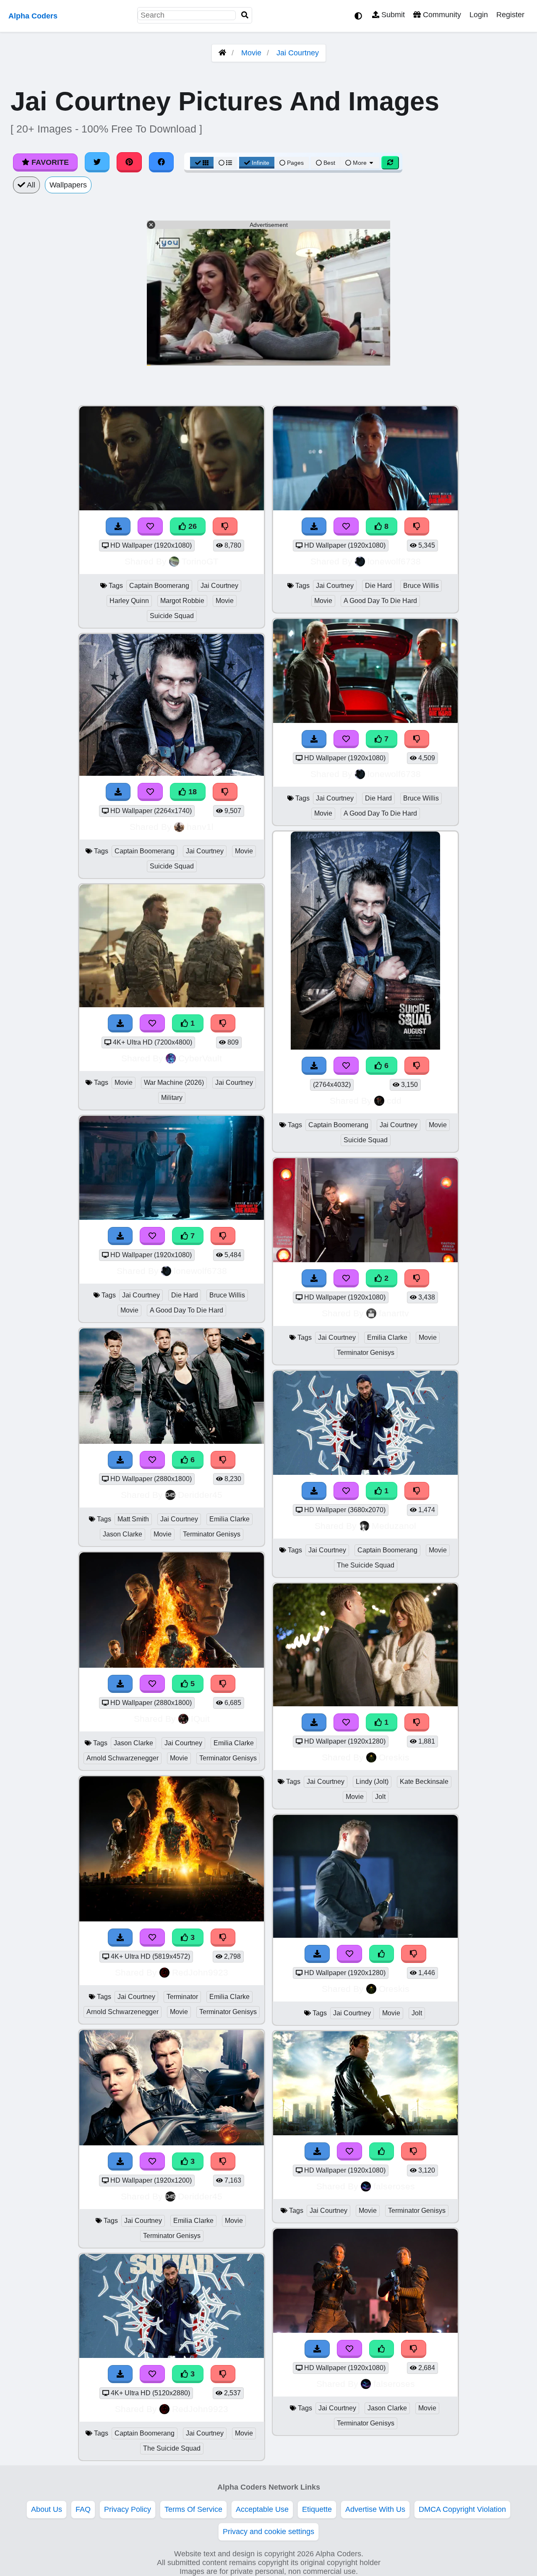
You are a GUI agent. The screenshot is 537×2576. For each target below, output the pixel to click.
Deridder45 (200, 1495)
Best (328, 163)
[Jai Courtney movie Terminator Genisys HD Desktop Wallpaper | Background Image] (365, 2133)
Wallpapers (68, 185)
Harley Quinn (129, 601)
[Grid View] (202, 163)
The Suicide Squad (172, 2448)
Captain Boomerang (159, 586)
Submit (392, 15)
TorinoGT (200, 561)
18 (192, 792)
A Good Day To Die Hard (186, 1310)
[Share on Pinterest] (129, 162)
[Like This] (382, 1954)
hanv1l (200, 827)
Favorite (49, 162)
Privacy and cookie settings (268, 2532)
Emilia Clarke (229, 1519)
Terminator (182, 1997)
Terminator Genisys (212, 1534)
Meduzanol (394, 1526)
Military (172, 1098)
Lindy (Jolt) (372, 1782)
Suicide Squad (172, 616)
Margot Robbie (182, 601)
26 (192, 526)
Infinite (261, 163)
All (30, 185)
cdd (394, 1101)
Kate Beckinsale (424, 1782)
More (360, 163)
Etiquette (317, 2509)
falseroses (394, 2186)
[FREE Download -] (314, 1278)
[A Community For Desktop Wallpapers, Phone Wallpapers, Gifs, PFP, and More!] (222, 53)
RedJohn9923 (200, 1972)
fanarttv (394, 1313)
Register (510, 15)
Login (479, 15)
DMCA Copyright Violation (462, 2509)
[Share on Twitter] (97, 162)
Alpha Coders (33, 16)
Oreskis (394, 1757)
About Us (47, 2509)
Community (441, 15)
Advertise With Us (375, 2509)
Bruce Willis (227, 1295)
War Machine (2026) (174, 1083)
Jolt (380, 1797)
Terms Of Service (193, 2509)
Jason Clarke (123, 1534)
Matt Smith (133, 1519)
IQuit (200, 1719)
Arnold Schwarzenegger (123, 1758)
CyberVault (200, 1058)
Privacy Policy (128, 2509)
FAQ (83, 2509)
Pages (295, 163)
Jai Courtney (298, 53)
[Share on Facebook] (162, 162)
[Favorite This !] (346, 1278)
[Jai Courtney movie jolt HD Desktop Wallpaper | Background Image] (365, 1935)
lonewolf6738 (200, 1271)
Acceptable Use (262, 2509)
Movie (251, 53)
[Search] (245, 15)
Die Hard (185, 1295)
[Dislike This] (417, 1278)
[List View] (225, 163)
